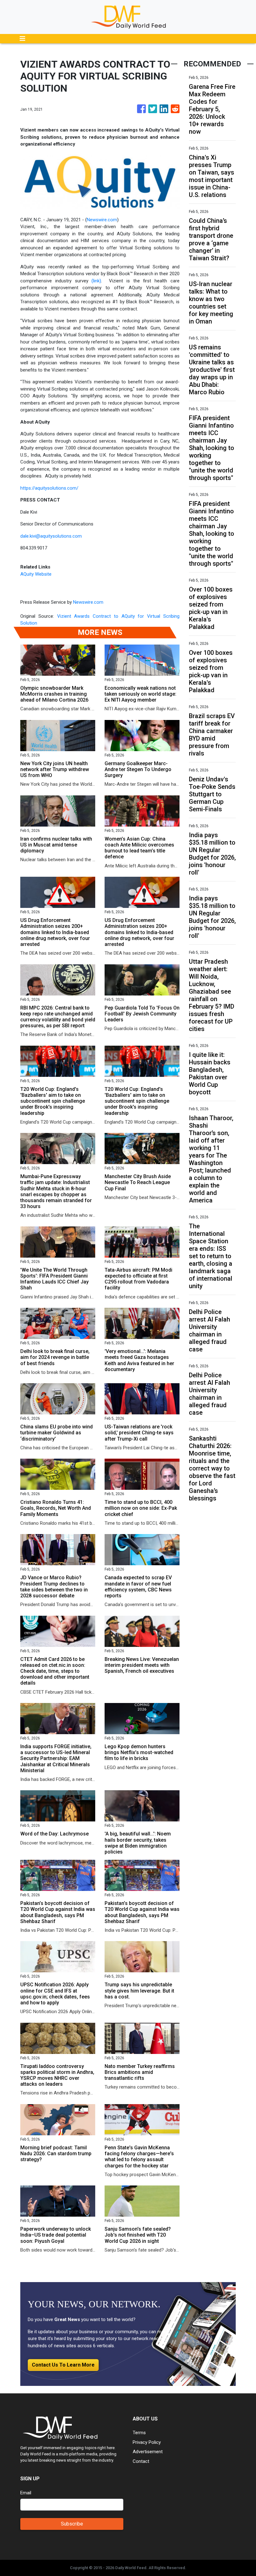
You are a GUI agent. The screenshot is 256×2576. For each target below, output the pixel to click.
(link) (96, 281)
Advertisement (148, 2452)
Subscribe (72, 2524)
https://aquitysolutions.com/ (49, 488)
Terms (139, 2433)
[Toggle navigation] (22, 39)
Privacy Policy (147, 2442)
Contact (141, 2461)
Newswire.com (102, 220)
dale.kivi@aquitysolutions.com (51, 536)
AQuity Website (36, 574)
